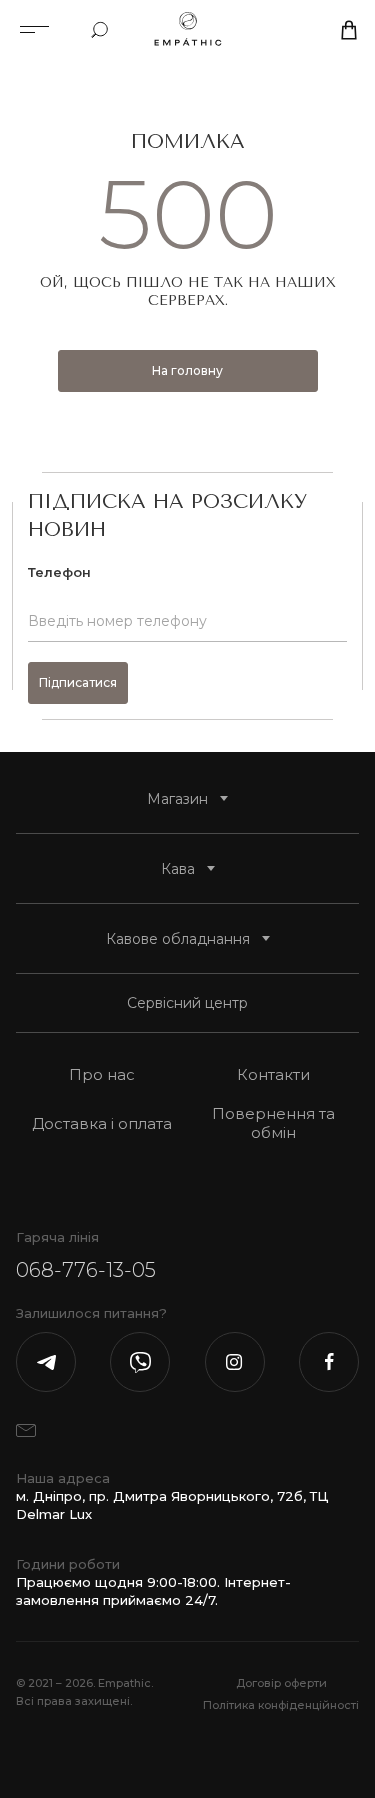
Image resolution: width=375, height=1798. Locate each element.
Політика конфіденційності (281, 1705)
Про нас (102, 1074)
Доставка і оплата (102, 1123)
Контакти (273, 1074)
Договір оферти (281, 1683)
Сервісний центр (187, 1003)
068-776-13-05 (86, 1270)
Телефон (59, 572)
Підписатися (78, 682)
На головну (187, 370)
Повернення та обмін (273, 1123)
